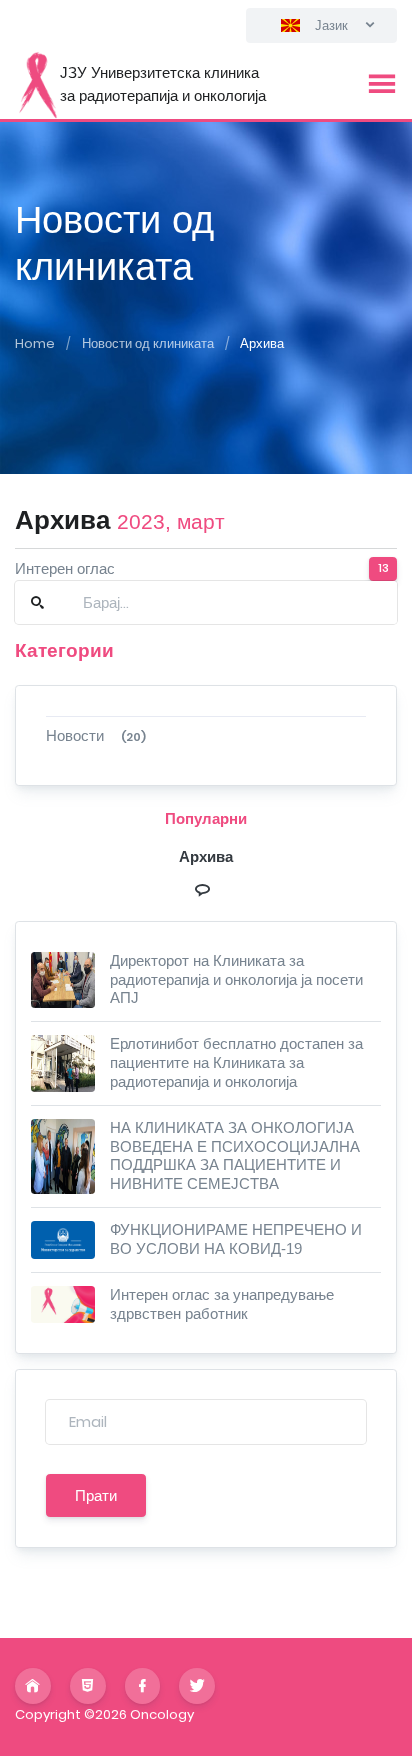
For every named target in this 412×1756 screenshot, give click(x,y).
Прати (96, 1495)
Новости (96, 735)
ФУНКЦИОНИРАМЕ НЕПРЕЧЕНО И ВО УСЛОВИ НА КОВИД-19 (236, 1239)
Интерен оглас (65, 568)
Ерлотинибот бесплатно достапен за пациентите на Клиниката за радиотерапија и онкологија (236, 1062)
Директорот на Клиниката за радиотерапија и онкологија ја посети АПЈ (236, 979)
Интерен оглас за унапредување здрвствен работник (222, 1304)
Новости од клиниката (148, 343)
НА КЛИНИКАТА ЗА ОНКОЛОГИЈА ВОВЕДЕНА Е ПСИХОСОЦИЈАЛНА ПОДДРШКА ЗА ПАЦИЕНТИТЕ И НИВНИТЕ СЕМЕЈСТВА (235, 1155)
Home (35, 343)
